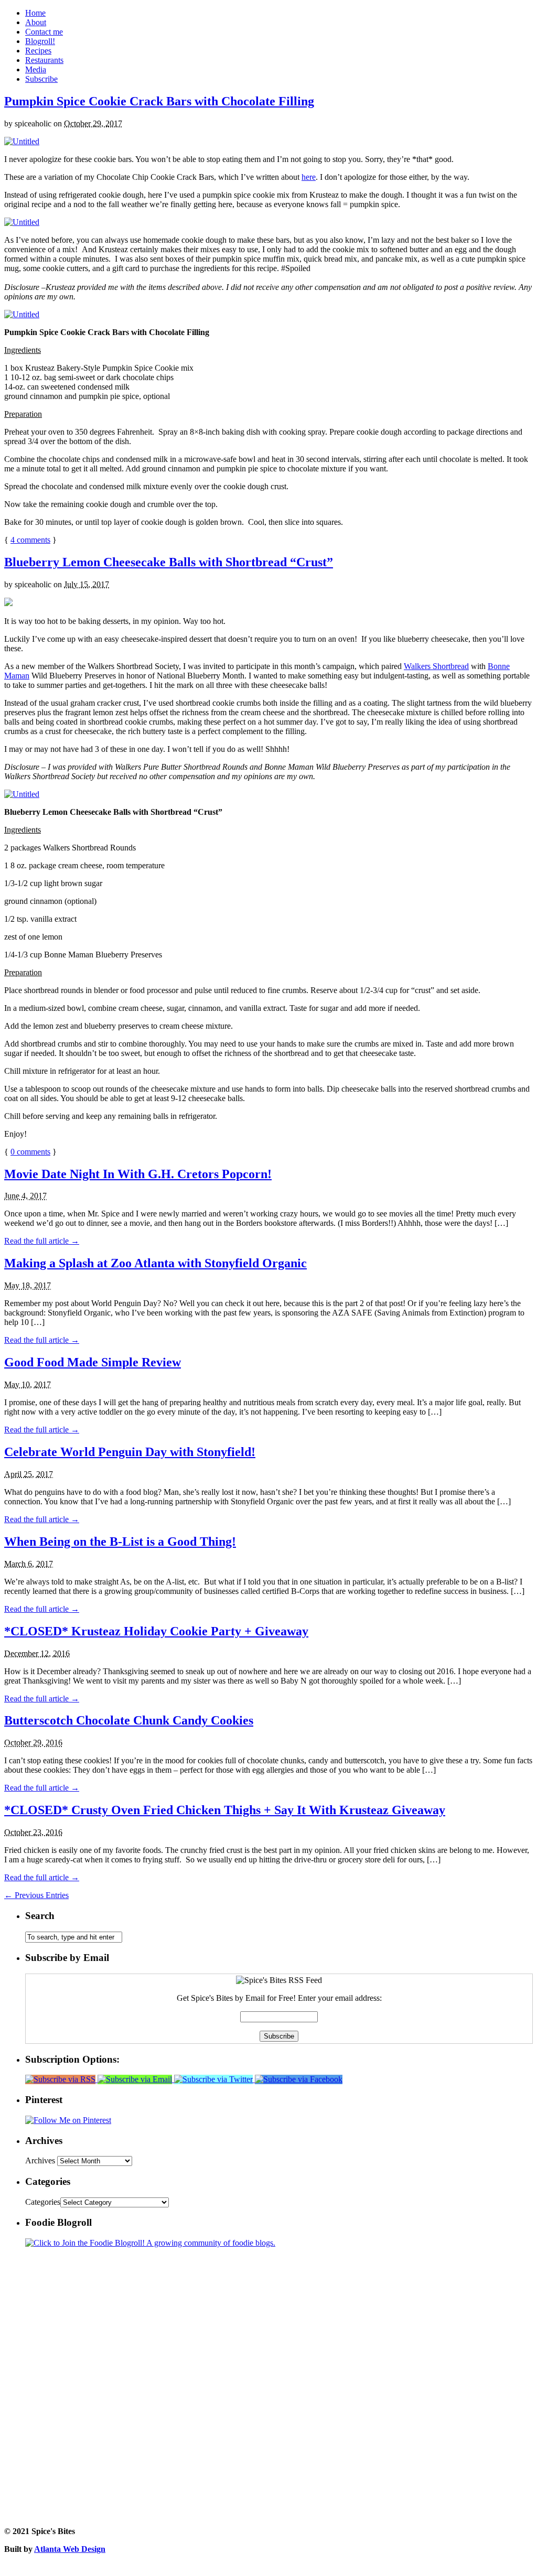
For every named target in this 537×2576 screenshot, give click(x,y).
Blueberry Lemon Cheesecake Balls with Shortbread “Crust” (169, 562)
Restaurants (44, 60)
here (309, 177)
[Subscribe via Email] (136, 2079)
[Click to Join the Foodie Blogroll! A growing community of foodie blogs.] (150, 2243)
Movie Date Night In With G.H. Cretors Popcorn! (138, 1174)
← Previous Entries (36, 1895)
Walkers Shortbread (436, 666)
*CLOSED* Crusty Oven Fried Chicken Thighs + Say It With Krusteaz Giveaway (225, 1810)
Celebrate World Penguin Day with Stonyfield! (130, 1452)
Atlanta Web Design (70, 2549)
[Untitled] (22, 141)
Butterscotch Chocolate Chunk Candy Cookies (129, 1720)
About (36, 22)
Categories (43, 2202)
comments (30, 540)
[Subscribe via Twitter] (214, 2079)
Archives (40, 2160)
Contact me (44, 32)
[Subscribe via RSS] (61, 2079)
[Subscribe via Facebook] (299, 2079)
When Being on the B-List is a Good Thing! (120, 1542)
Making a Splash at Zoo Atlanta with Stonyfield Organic (155, 1263)
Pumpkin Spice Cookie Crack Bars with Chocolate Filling (159, 101)
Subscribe (41, 79)
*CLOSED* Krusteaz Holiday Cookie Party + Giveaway (156, 1631)
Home (35, 13)
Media (36, 69)
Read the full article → (42, 1241)
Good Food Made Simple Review (93, 1362)
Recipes (38, 51)
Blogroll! (40, 41)
